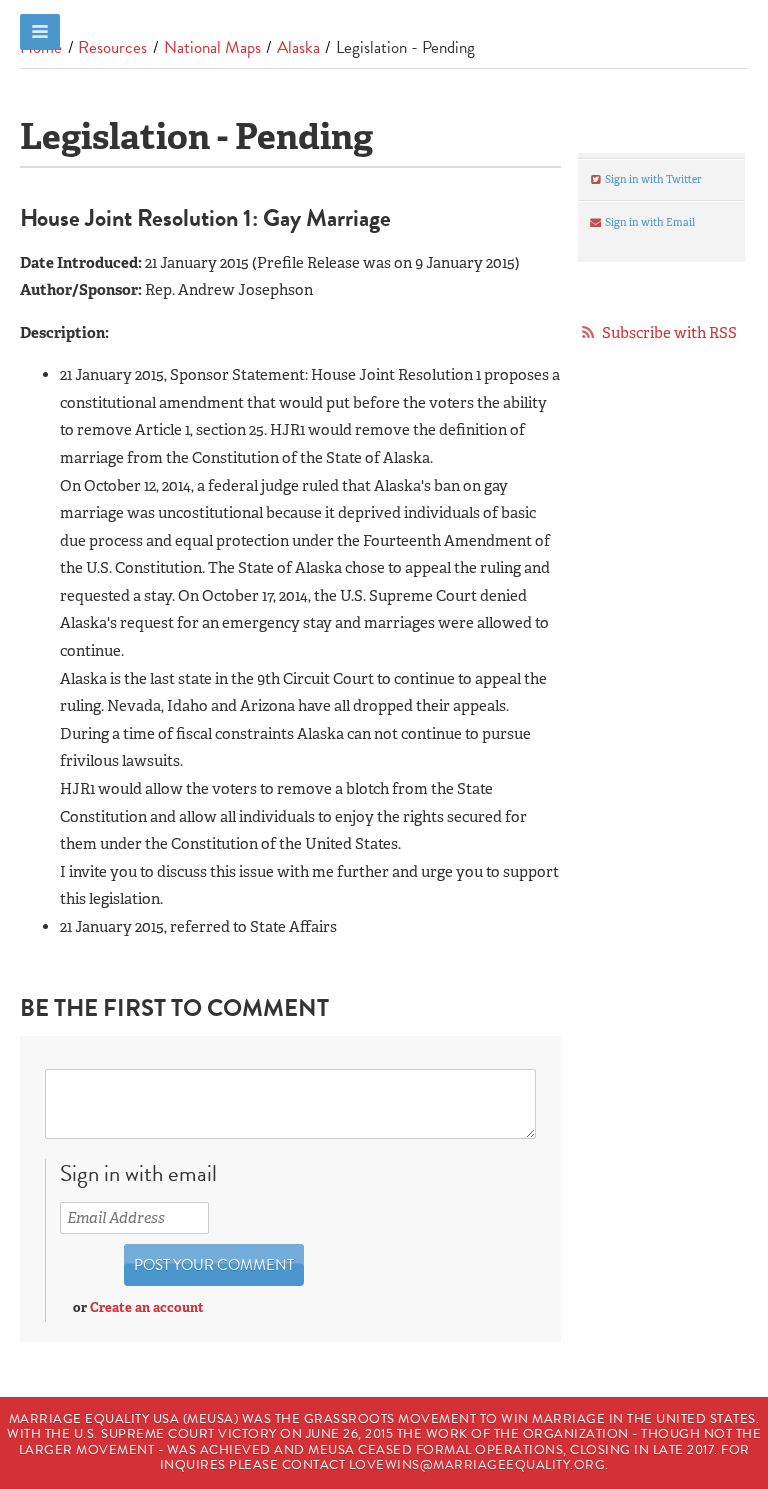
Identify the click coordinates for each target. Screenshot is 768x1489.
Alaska (298, 47)
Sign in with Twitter (652, 179)
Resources (112, 47)
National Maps (212, 47)
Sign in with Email (649, 222)
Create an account (147, 1307)
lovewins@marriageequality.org (477, 1465)
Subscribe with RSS (669, 333)
